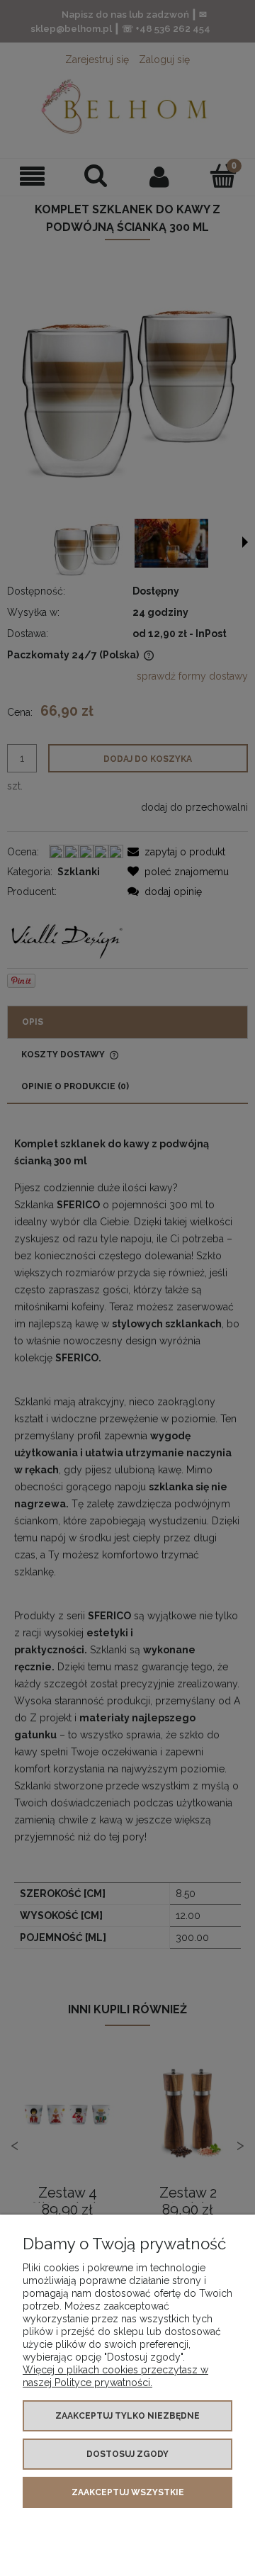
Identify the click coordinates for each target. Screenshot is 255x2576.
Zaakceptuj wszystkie (128, 2492)
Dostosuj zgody (127, 2454)
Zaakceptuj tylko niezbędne (127, 2416)
